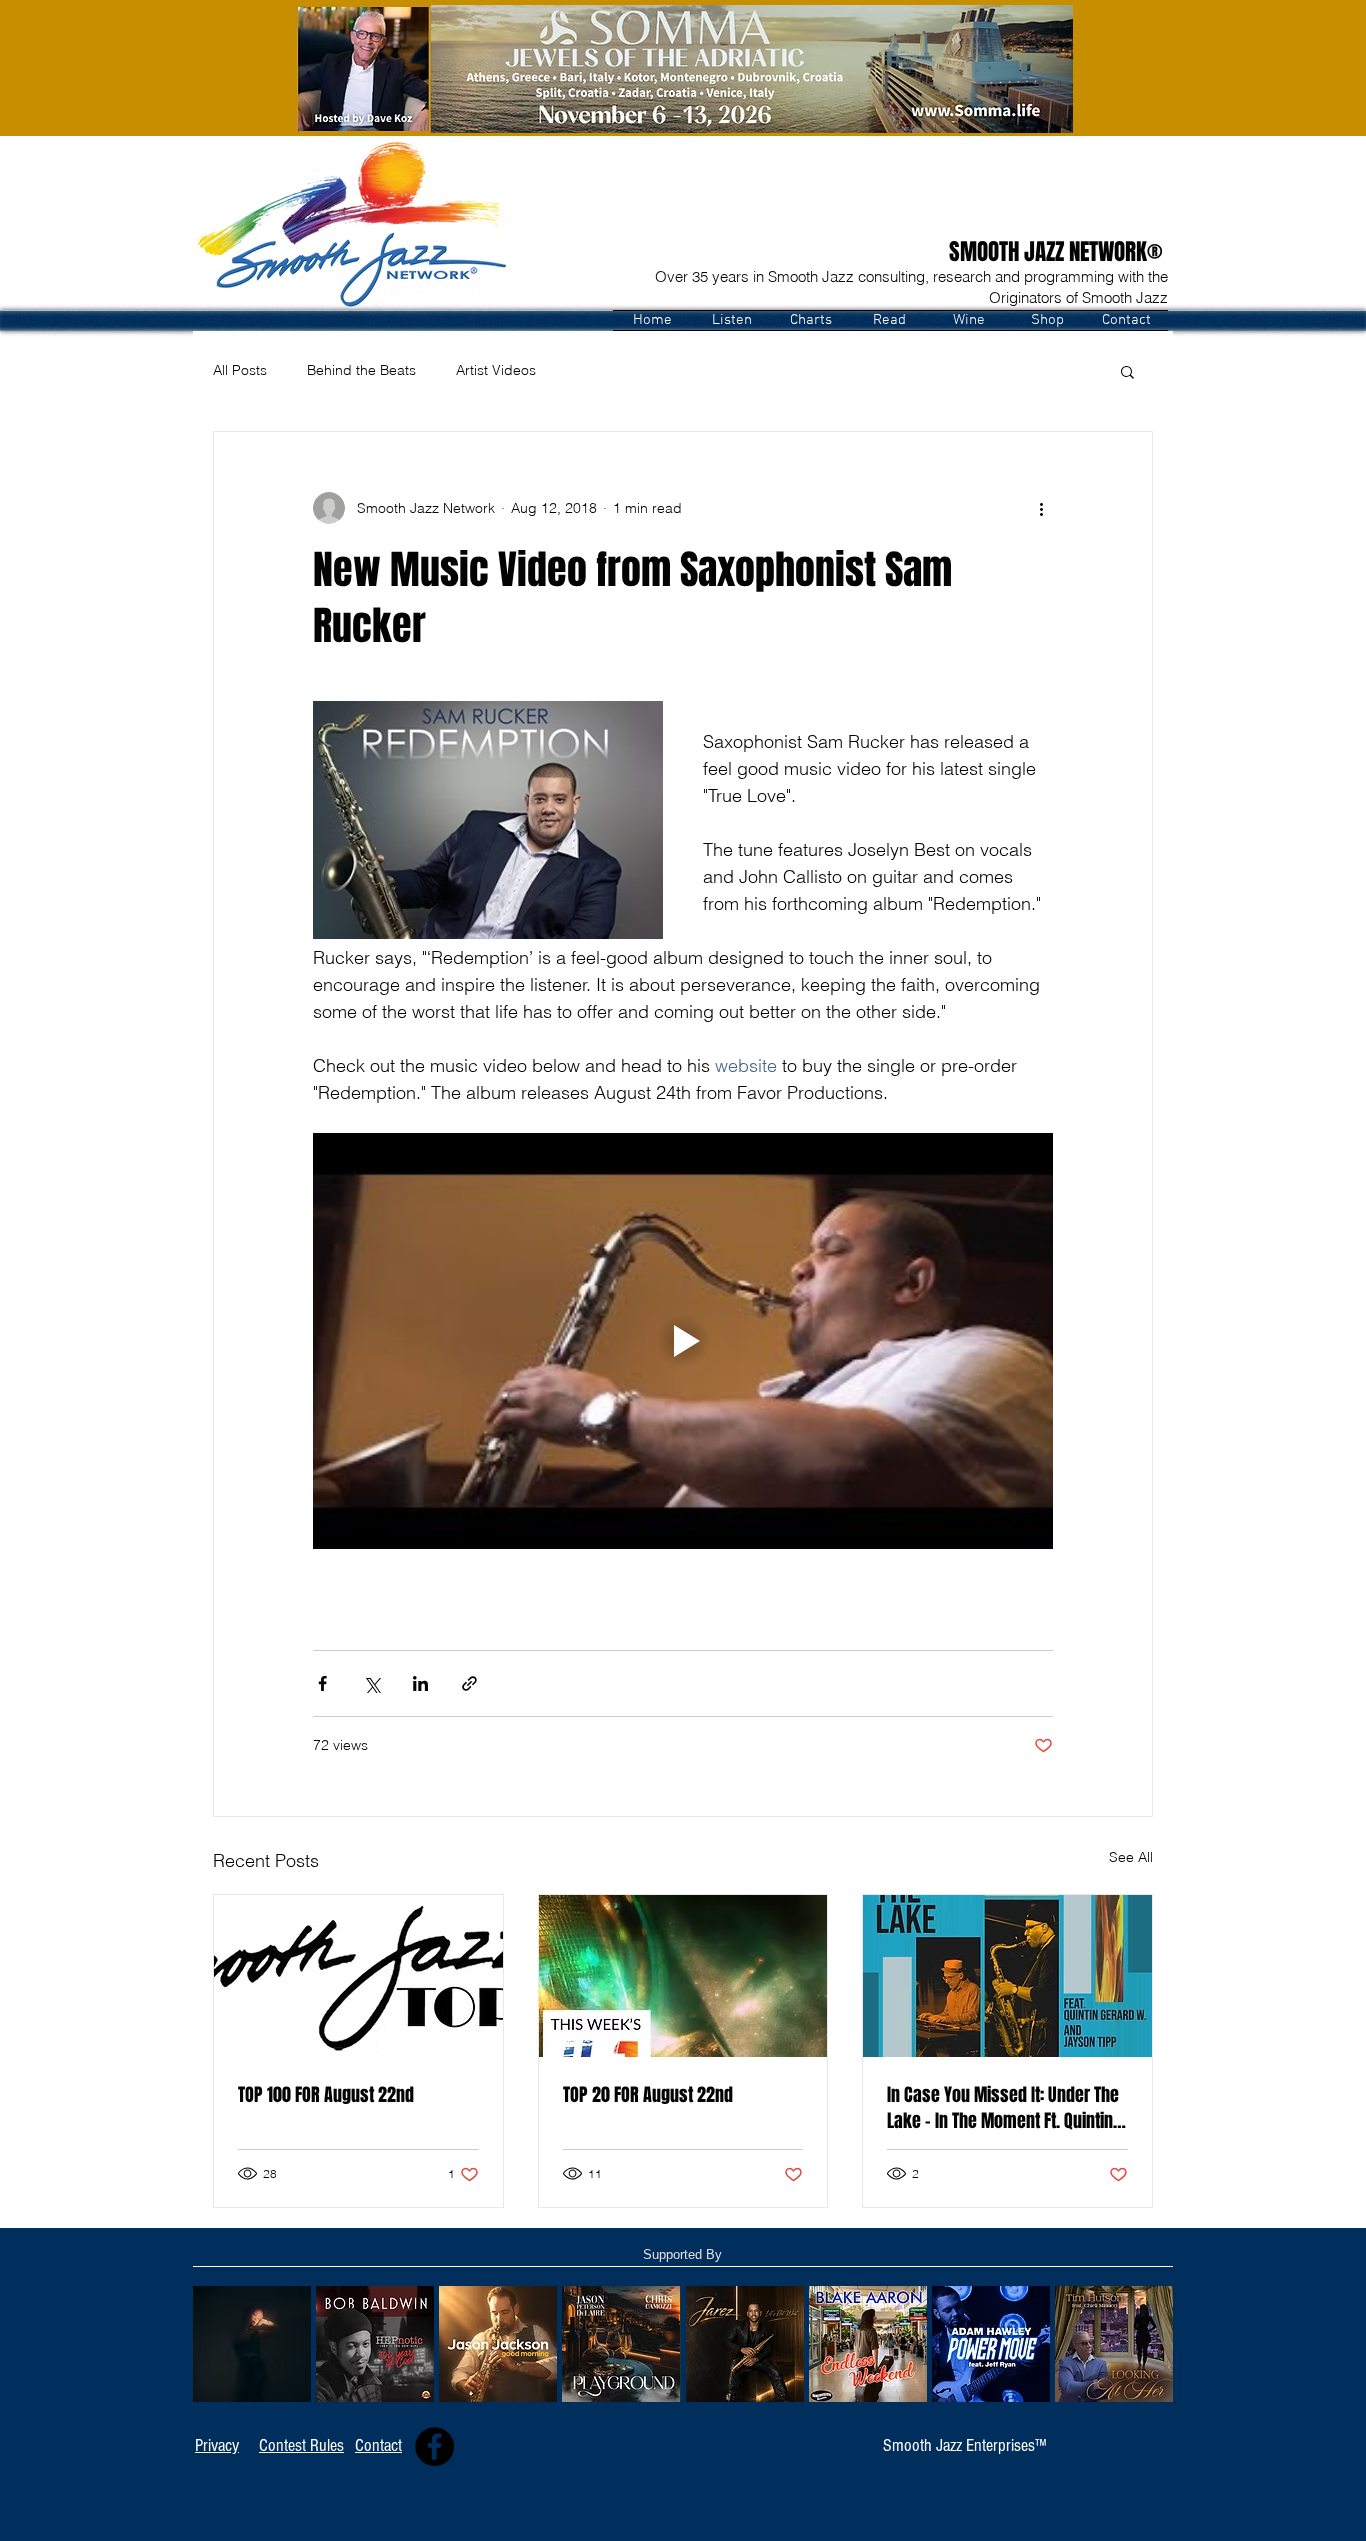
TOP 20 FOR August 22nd (648, 2095)
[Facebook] (434, 2446)
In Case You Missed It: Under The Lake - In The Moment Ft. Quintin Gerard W (1003, 2108)
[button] (731, 320)
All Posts (240, 370)
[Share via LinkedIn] (420, 1683)
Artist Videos (496, 370)
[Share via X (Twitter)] (371, 1683)
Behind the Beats (361, 370)
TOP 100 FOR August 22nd (326, 2095)
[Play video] (683, 1341)
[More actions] (1041, 508)
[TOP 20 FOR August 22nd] (683, 1976)
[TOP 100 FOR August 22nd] (358, 1976)
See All (1131, 1857)
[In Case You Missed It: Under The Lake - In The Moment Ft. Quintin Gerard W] (1007, 1976)
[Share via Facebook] (322, 1683)
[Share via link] (469, 1683)
